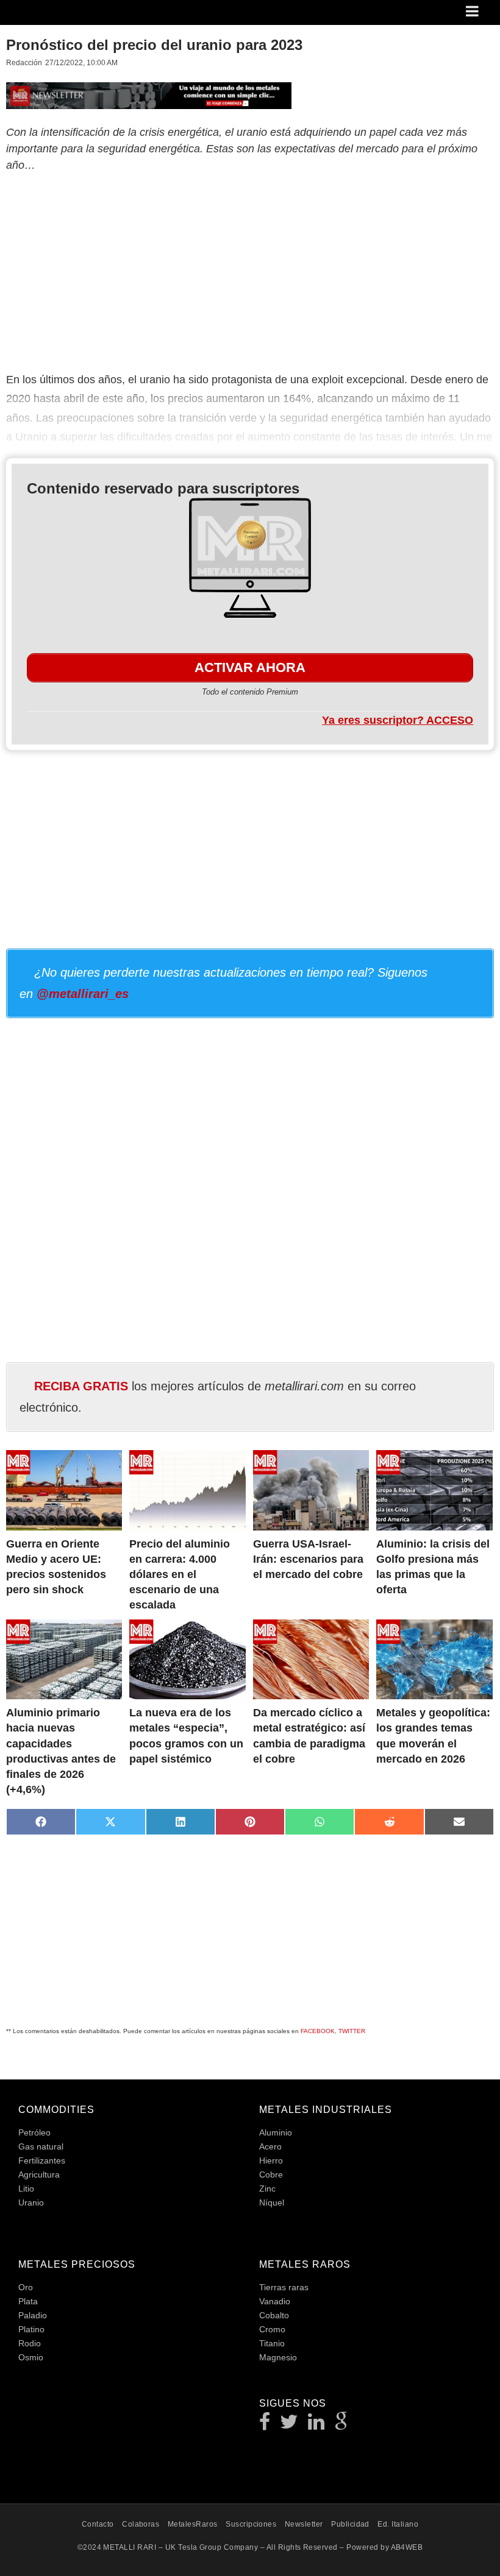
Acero (270, 2146)
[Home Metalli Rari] (57, 16)
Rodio (30, 2343)
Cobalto (274, 2315)
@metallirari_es (83, 994)
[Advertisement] (250, 270)
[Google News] (341, 2425)
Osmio (31, 2357)
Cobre (271, 2174)
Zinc (267, 2189)
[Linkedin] (316, 2425)
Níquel (272, 2203)
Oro (26, 2287)
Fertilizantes (42, 2160)
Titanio (272, 2343)
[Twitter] (289, 2425)
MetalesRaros (193, 2524)
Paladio (33, 2315)
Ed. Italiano (398, 2524)
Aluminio (276, 2132)
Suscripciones (251, 2524)
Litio (26, 2189)
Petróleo (34, 2132)
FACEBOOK (318, 2031)
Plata (28, 2301)
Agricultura (39, 2174)
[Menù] (473, 12)
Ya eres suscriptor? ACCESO (398, 720)
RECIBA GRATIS (81, 1386)
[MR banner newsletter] (149, 94)
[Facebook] (265, 2425)
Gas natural (41, 2146)
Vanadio (275, 2301)
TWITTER (352, 2031)
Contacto (98, 2524)
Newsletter (304, 2524)
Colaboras (141, 2524)
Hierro (271, 2160)
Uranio (31, 2203)
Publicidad (350, 2524)
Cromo (272, 2329)
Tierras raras (284, 2287)
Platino (31, 2329)
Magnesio (278, 2357)
